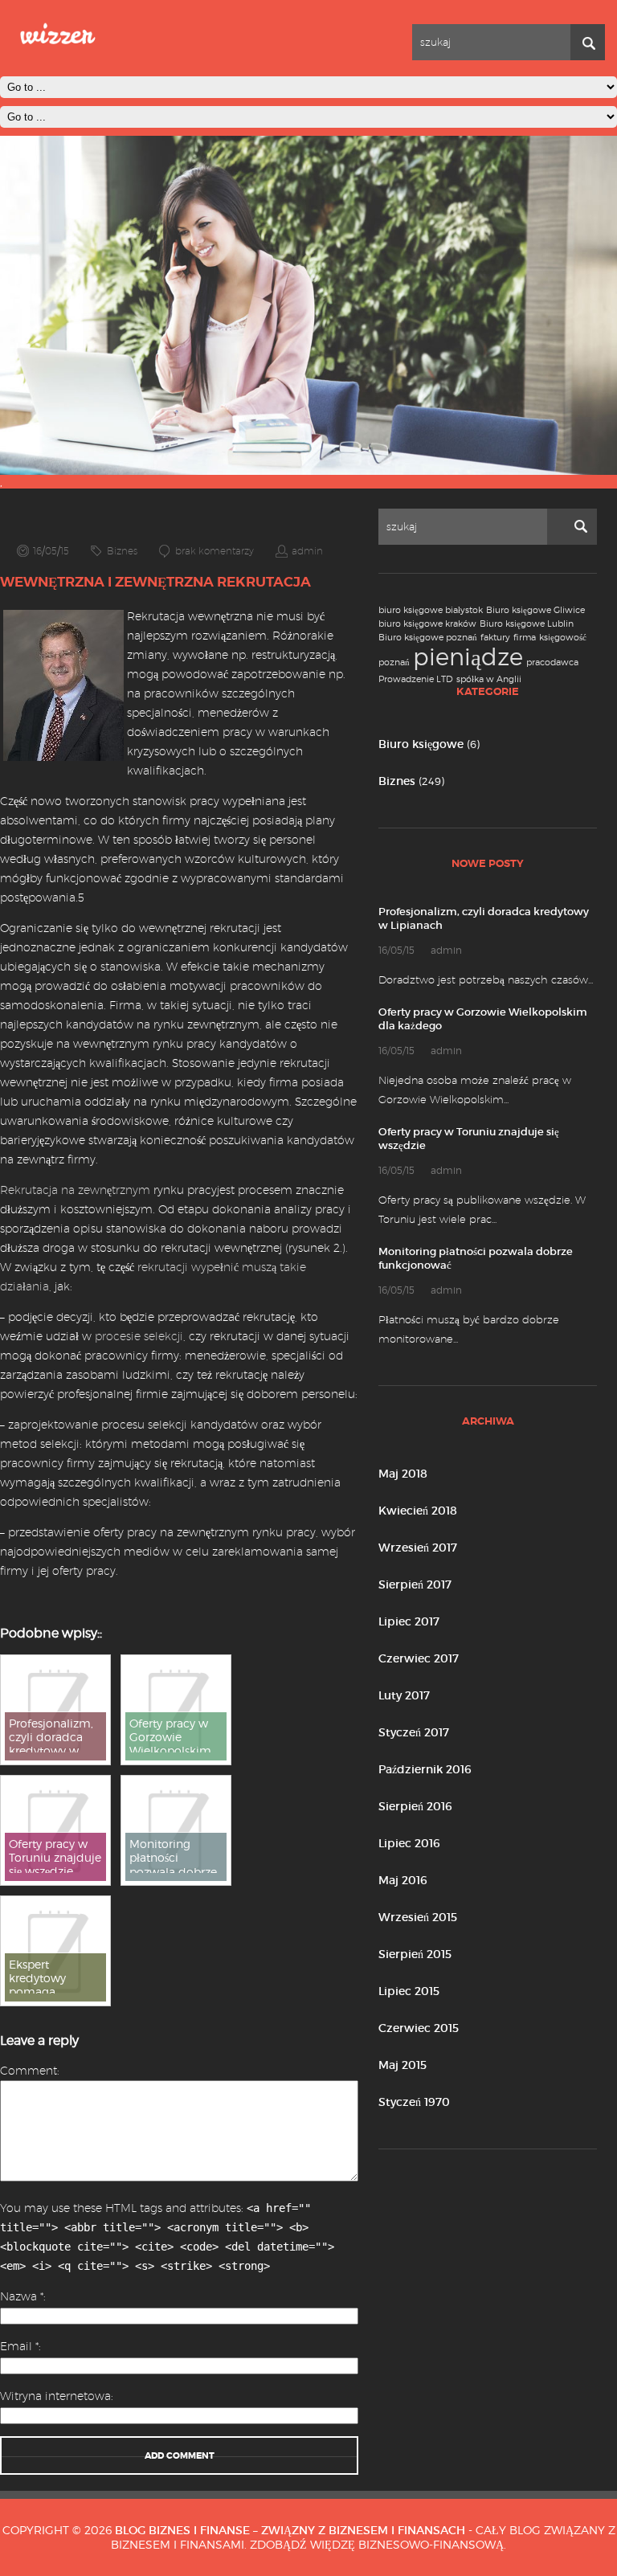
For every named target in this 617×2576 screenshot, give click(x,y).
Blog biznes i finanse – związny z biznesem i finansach (290, 2530)
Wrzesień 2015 (418, 1917)
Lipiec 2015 (409, 1991)
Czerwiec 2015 (419, 2028)
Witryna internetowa (55, 2396)
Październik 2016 (425, 1769)
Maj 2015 (402, 2065)
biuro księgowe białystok (431, 610)
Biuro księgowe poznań (428, 638)
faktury (495, 638)
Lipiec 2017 (409, 1621)
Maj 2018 (403, 1474)
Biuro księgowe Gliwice (535, 610)
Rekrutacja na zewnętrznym (75, 1190)
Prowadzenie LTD (416, 679)
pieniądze (468, 657)
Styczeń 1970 (414, 2102)
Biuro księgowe (421, 744)
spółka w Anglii (489, 679)
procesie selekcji (139, 1336)
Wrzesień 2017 (418, 1548)
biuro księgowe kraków (427, 624)
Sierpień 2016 (415, 1806)
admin (307, 551)
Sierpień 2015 (415, 1954)
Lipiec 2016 (409, 1843)
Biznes (397, 781)
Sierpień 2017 (415, 1584)
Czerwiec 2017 (419, 1658)
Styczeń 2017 (414, 1732)
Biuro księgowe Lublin (527, 624)
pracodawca (552, 662)
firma (525, 638)
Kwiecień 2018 (418, 1511)
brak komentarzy (215, 551)
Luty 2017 (404, 1695)
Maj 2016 (403, 1880)
